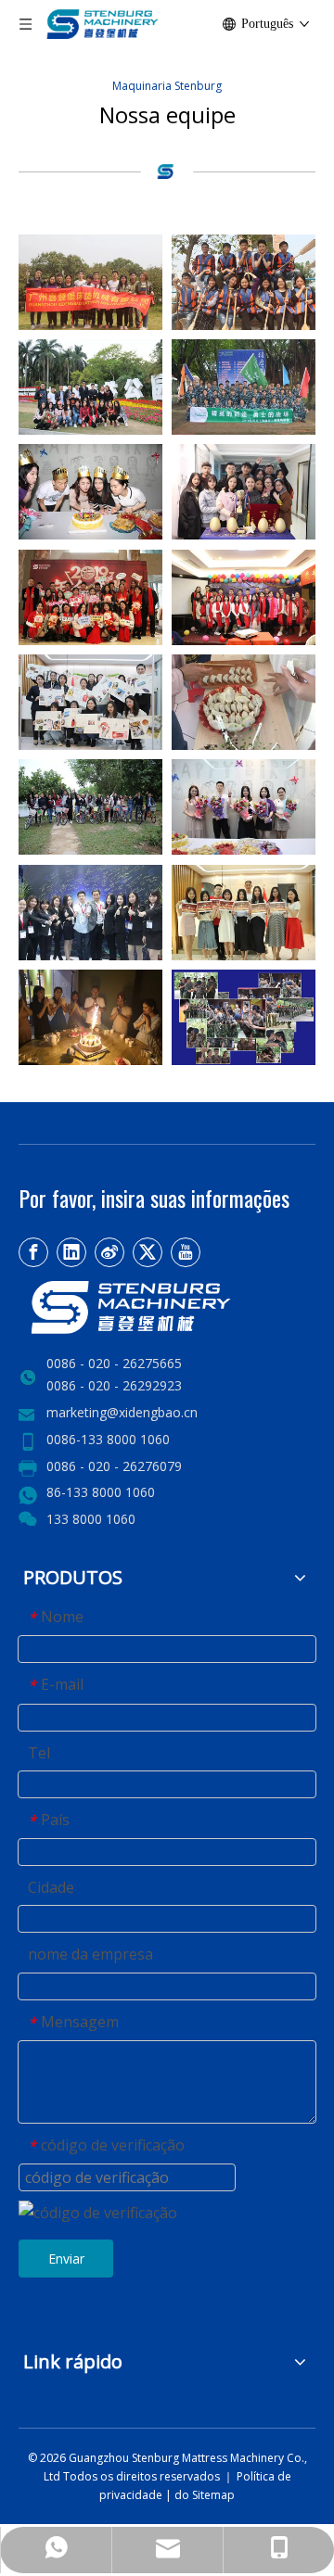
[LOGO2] (167, 1307)
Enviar (66, 2259)
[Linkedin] (71, 1252)
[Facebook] (33, 1252)
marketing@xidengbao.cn (122, 1412)
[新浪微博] (109, 1252)
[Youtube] (186, 1252)
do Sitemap (205, 2495)
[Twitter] (148, 1252)
